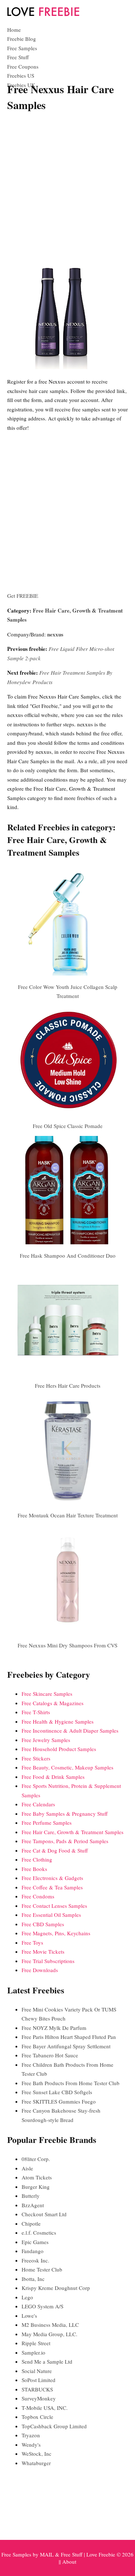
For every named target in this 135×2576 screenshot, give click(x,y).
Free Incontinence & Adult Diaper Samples (70, 1730)
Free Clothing (37, 1859)
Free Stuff (18, 57)
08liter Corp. (36, 2159)
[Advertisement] (67, 188)
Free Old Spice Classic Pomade (68, 1126)
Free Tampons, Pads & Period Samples (65, 1841)
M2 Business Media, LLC (50, 2325)
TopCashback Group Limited (54, 2426)
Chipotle (31, 2223)
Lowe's (29, 2316)
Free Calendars (38, 1804)
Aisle (27, 2168)
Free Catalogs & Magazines (53, 1703)
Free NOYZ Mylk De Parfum (54, 2028)
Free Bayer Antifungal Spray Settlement (66, 2046)
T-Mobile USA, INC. (45, 2408)
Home (14, 30)
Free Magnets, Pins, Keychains (56, 1933)
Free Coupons (23, 66)
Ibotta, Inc (33, 2279)
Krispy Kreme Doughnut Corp (56, 2288)
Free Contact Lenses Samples (54, 1906)
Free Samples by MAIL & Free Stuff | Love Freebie (58, 2554)
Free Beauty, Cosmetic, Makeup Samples (67, 1767)
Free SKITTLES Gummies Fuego (59, 2101)
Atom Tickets (37, 2177)
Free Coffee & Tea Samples (52, 1887)
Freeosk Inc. (35, 2260)
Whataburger (36, 2463)
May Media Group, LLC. (49, 2334)
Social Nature (37, 2371)
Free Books (34, 1869)
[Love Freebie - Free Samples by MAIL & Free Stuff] (43, 14)
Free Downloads (40, 1970)
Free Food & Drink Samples (53, 1777)
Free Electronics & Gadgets (52, 1878)
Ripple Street (36, 2343)
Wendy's (31, 2445)
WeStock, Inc (37, 2454)
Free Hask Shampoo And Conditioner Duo (68, 1255)
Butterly (31, 2196)
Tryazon (31, 2435)
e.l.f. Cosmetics (39, 2233)
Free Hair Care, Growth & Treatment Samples (73, 1832)
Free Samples (22, 48)
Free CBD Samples (43, 1924)
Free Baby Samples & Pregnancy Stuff (65, 1814)
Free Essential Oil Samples (51, 1915)
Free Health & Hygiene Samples (58, 1721)
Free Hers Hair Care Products (68, 1386)
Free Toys (32, 1942)
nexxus (55, 634)
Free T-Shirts (36, 1712)
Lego (27, 2297)
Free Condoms (38, 1896)
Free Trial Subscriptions (48, 1961)
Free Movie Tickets (43, 1952)
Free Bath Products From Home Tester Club (71, 2083)
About (69, 2562)
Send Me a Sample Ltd (47, 2361)
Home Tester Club (42, 2269)
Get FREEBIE (23, 596)
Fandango (33, 2251)
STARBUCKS (37, 2389)
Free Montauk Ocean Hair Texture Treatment (68, 1515)
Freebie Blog (22, 39)
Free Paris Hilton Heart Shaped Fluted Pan (69, 2037)
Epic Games (35, 2242)
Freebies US (21, 75)
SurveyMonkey (39, 2398)
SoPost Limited (39, 2380)
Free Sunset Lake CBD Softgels (57, 2092)
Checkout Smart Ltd (44, 2214)
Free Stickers (36, 1758)
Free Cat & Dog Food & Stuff (55, 1850)
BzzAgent (33, 2205)
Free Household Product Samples (59, 1749)
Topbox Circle (37, 2417)
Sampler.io (33, 2352)
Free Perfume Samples (47, 1823)
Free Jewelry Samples (46, 1740)
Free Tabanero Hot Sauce (50, 2055)
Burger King (36, 2187)
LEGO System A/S (42, 2306)
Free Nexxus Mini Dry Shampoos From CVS (67, 1645)
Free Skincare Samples (47, 1694)
